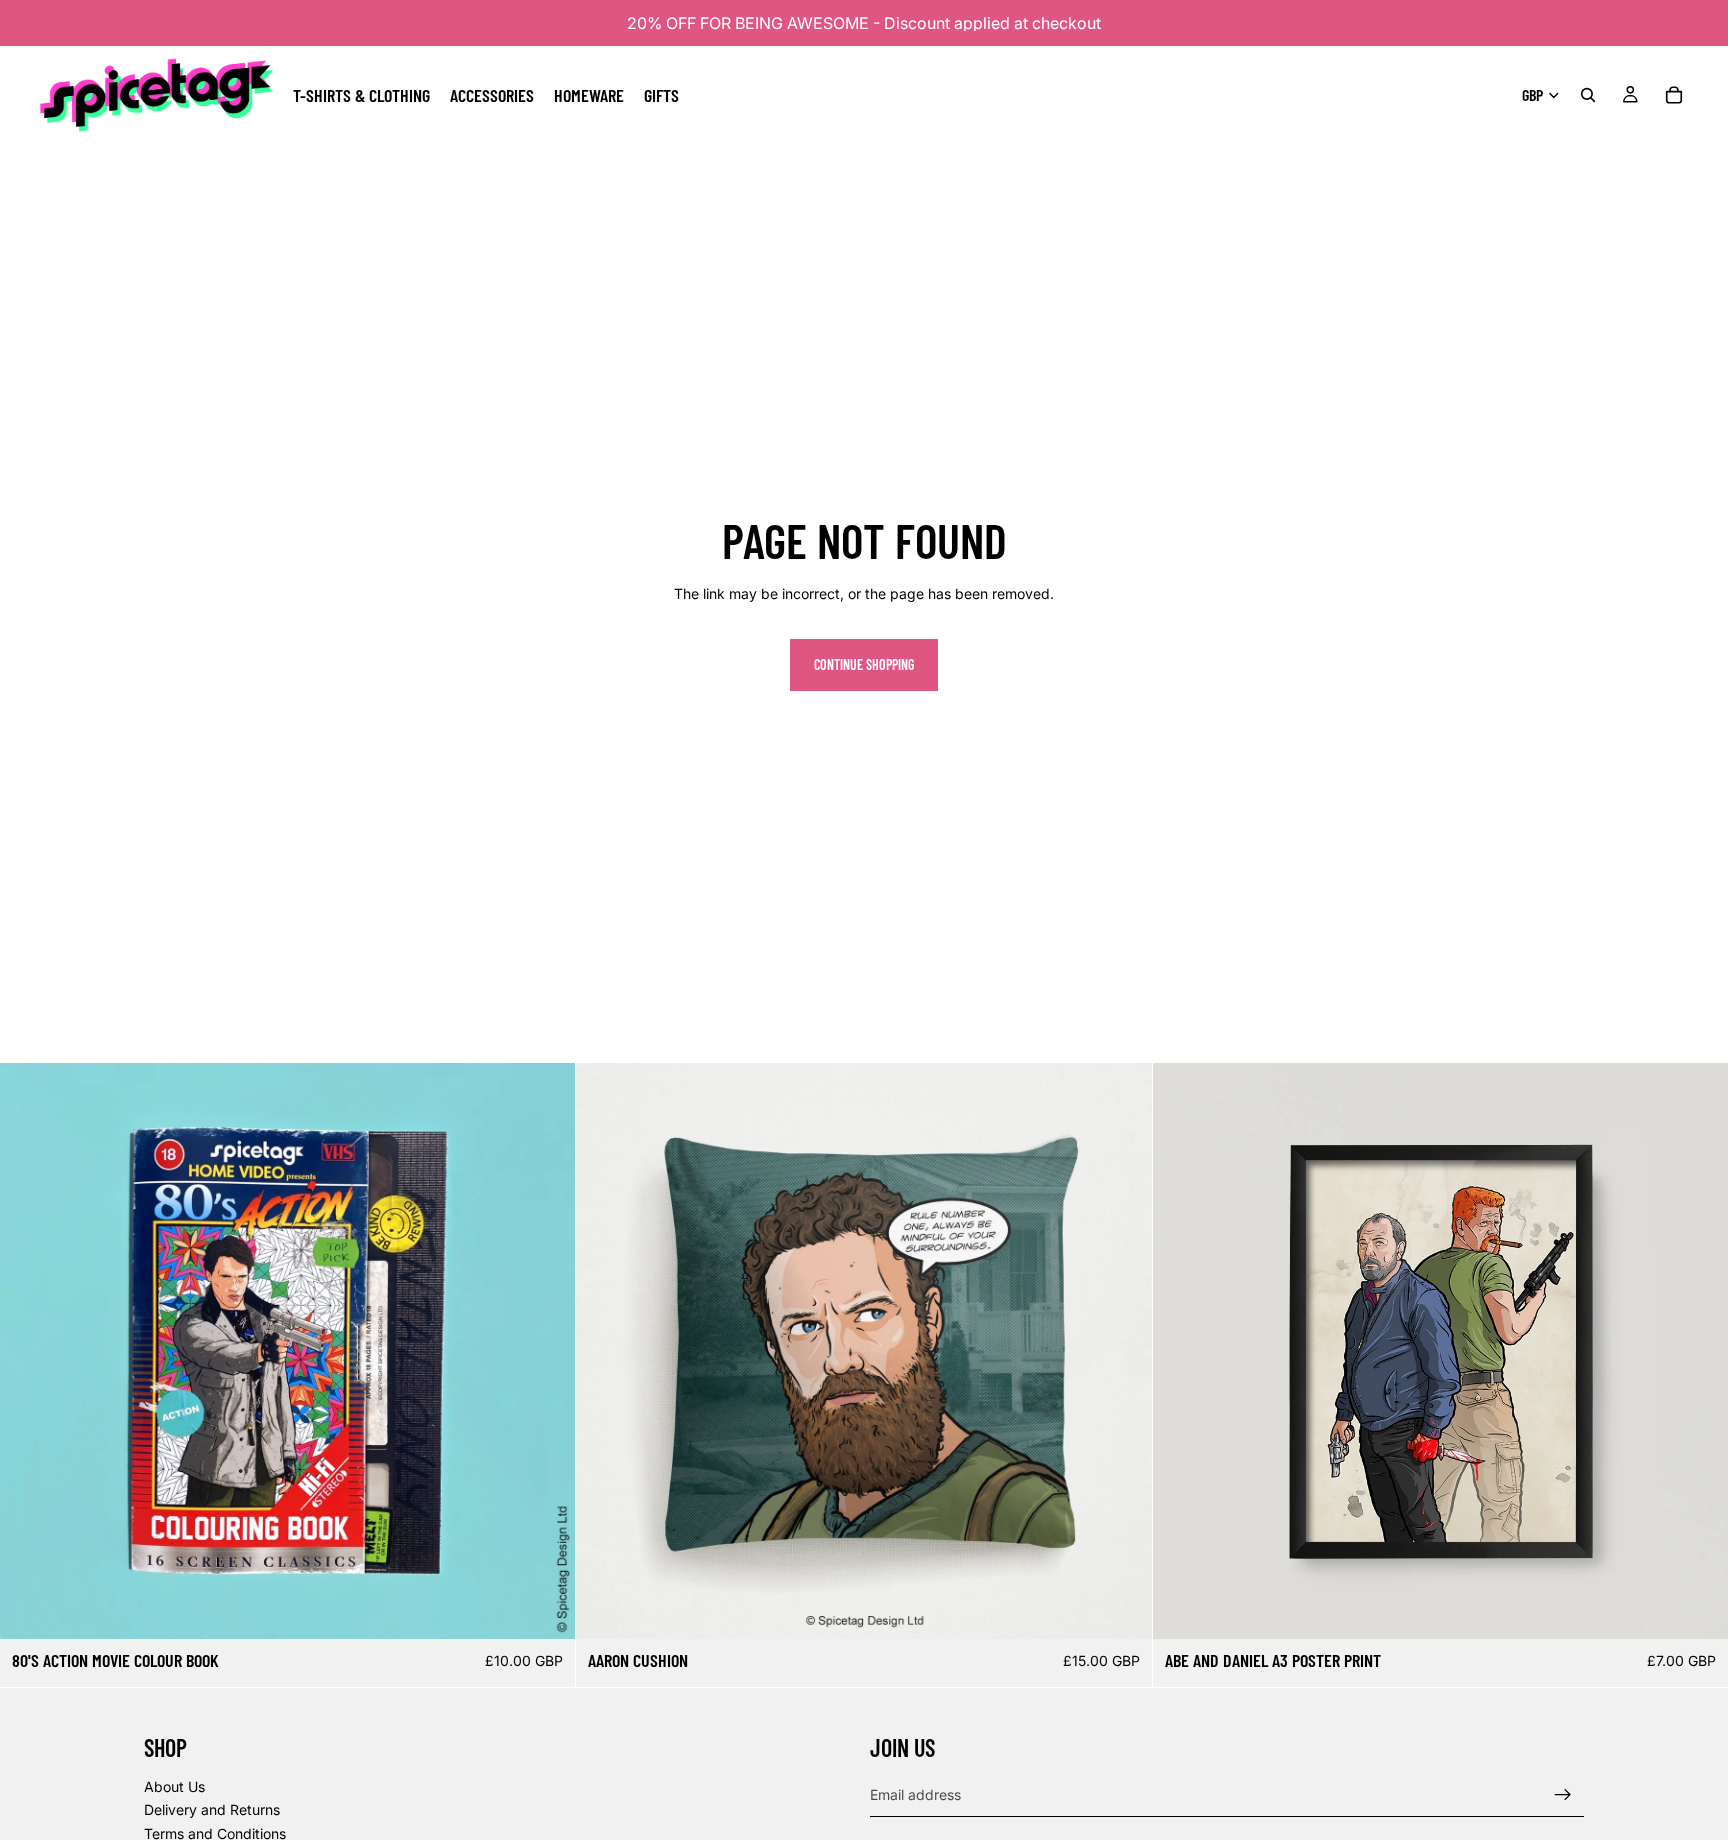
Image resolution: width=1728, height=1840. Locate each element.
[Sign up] (1563, 1795)
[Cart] (1674, 95)
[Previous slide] (30, 1351)
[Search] (1588, 95)
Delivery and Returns (212, 1810)
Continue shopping (864, 664)
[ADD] (545, 1609)
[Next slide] (545, 1351)
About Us (174, 1786)
